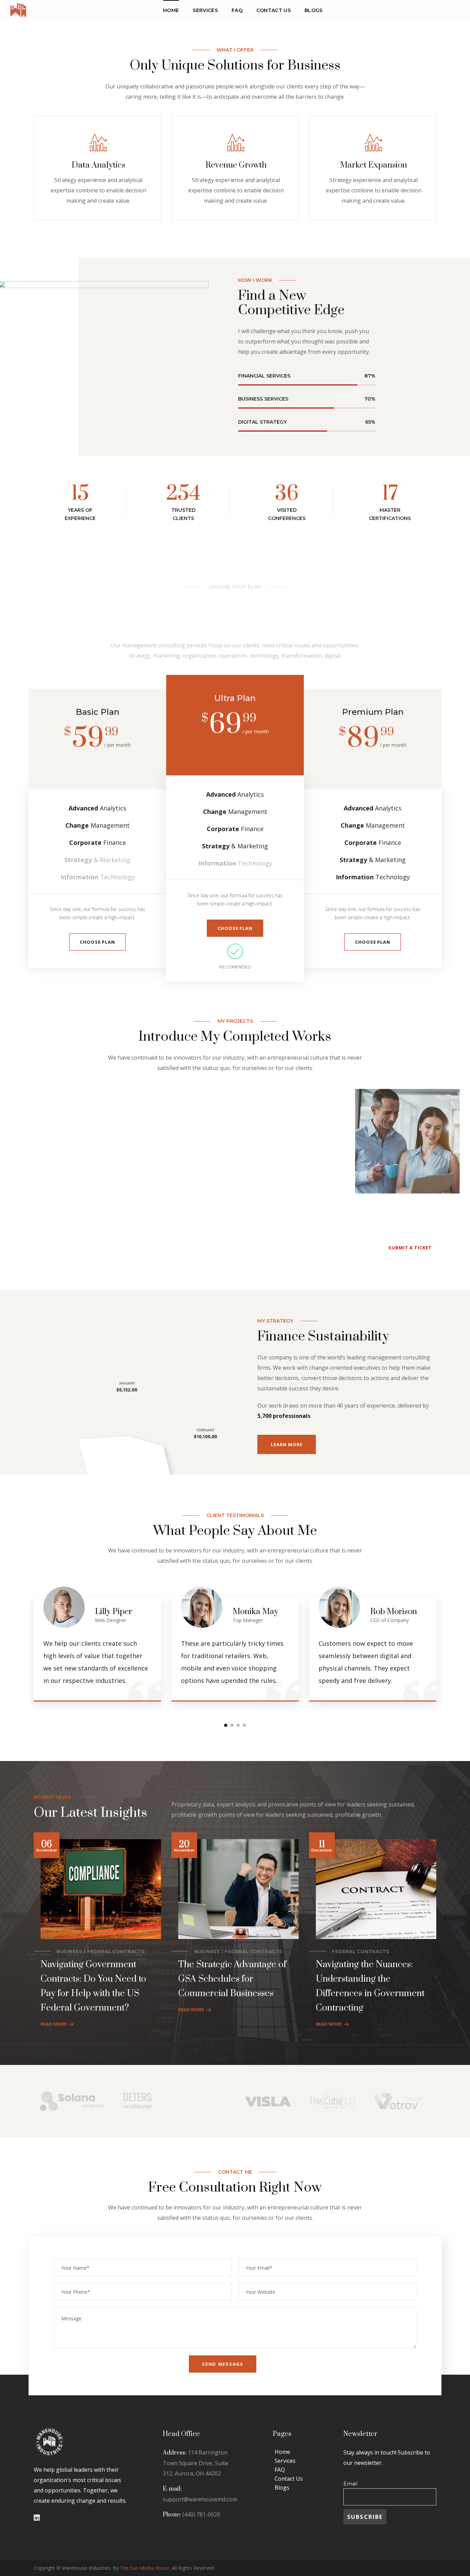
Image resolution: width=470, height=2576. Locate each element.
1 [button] (226, 1725)
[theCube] (333, 2088)
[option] (63, 1094)
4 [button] (244, 1725)
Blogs (282, 2488)
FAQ (280, 2470)
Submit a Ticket (410, 1248)
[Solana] (72, 2088)
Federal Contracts (116, 1951)
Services (285, 2461)
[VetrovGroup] (399, 2088)
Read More (54, 2024)
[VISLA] (268, 2088)
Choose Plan (97, 942)
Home (282, 2452)
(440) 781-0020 (201, 2514)
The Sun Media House (145, 2568)
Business (69, 1951)
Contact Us (289, 2479)
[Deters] (137, 2088)
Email (350, 2484)
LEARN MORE (286, 1444)
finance (380, 1119)
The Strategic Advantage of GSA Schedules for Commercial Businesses (232, 1979)
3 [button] (238, 1725)
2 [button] (232, 1725)
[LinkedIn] (37, 2518)
